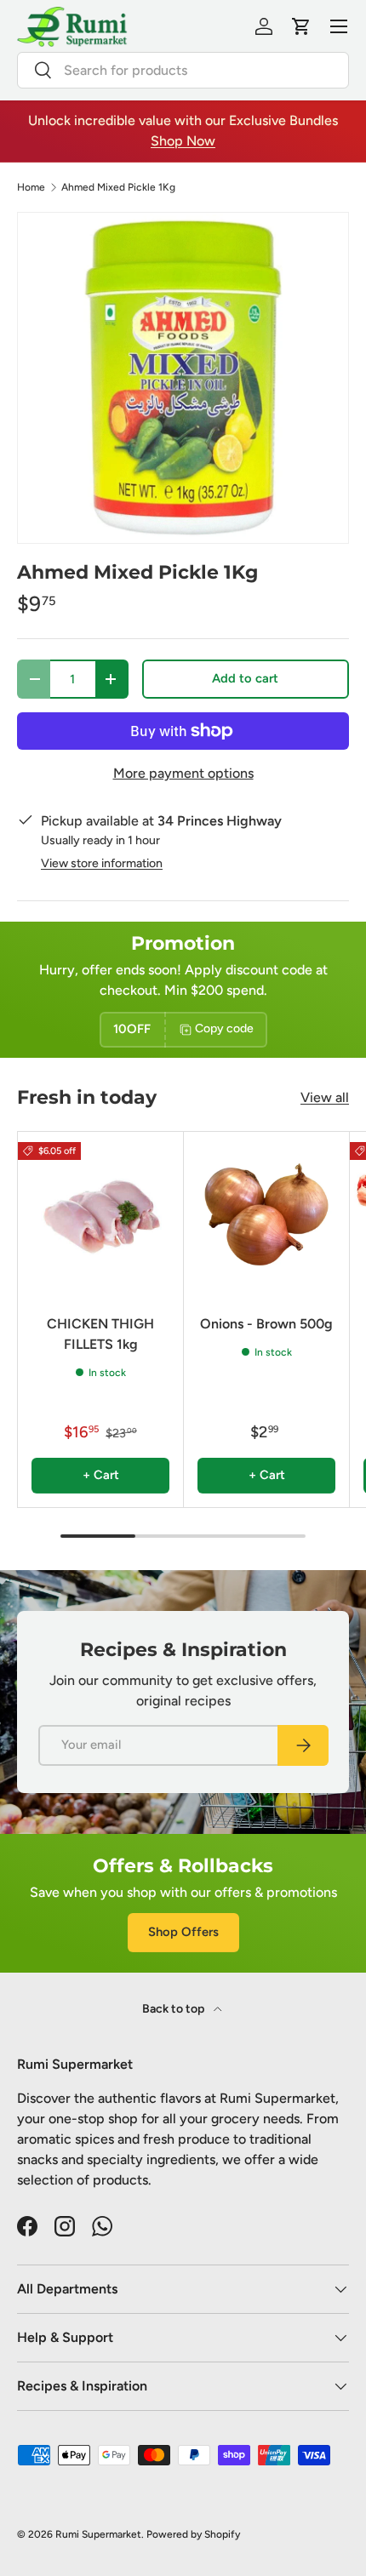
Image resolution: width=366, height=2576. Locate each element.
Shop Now (183, 141)
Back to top (174, 2009)
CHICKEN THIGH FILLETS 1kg (100, 1334)
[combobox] (183, 70)
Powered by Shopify (193, 2534)
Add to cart (245, 678)
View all (325, 1097)
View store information (102, 863)
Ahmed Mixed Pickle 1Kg (118, 187)
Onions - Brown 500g (266, 1324)
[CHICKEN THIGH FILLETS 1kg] (100, 1214)
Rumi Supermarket (98, 2534)
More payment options (183, 773)
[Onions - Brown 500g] (266, 1214)
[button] (301, 26)
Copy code (224, 1028)
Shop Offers (183, 1932)
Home (31, 187)
